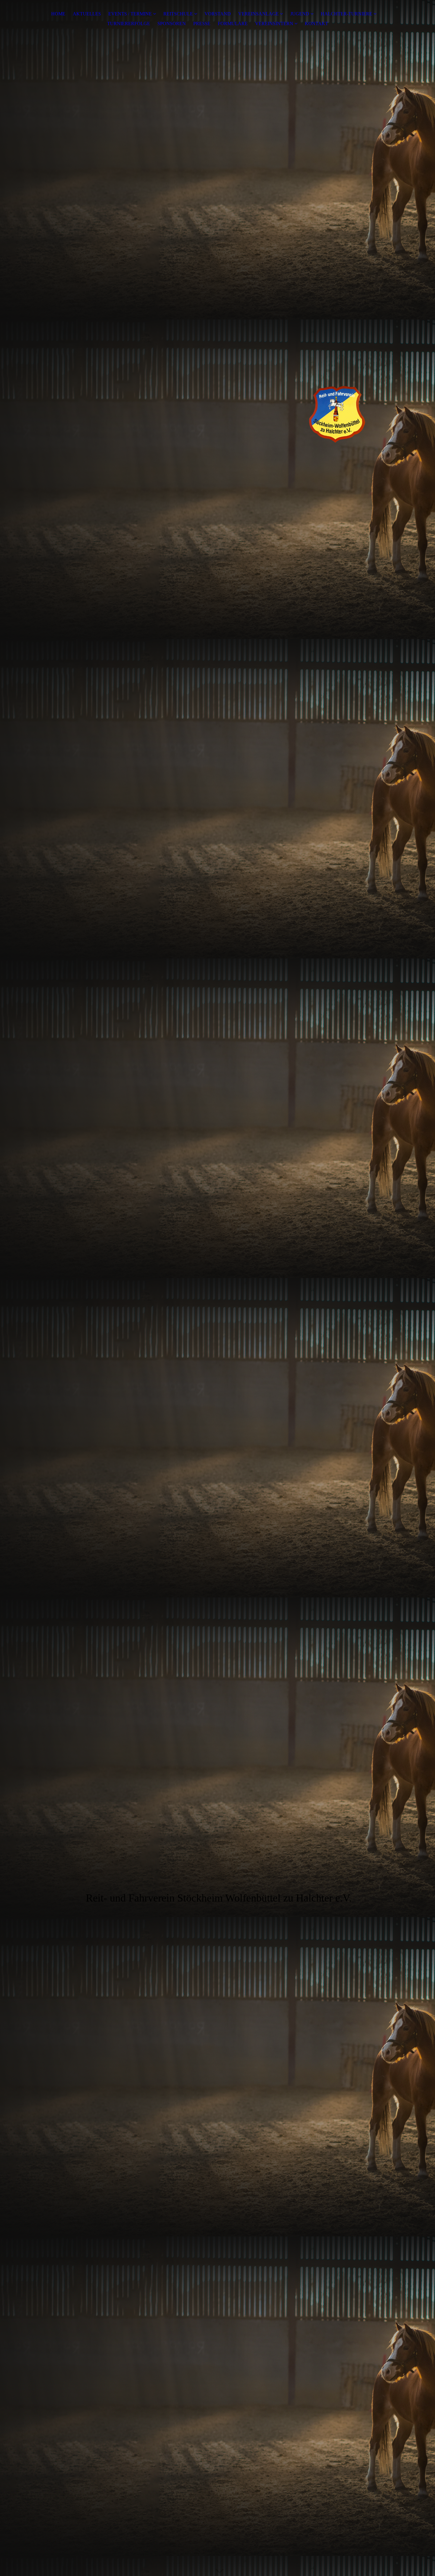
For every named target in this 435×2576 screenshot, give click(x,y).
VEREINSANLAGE (259, 14)
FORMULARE (233, 24)
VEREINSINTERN (274, 24)
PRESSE (202, 24)
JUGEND (300, 14)
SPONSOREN (172, 24)
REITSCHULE (178, 14)
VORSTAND (218, 14)
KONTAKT (316, 24)
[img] (217, 405)
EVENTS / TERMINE (130, 14)
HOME (58, 14)
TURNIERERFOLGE (129, 24)
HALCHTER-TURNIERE (347, 14)
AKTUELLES (87, 14)
